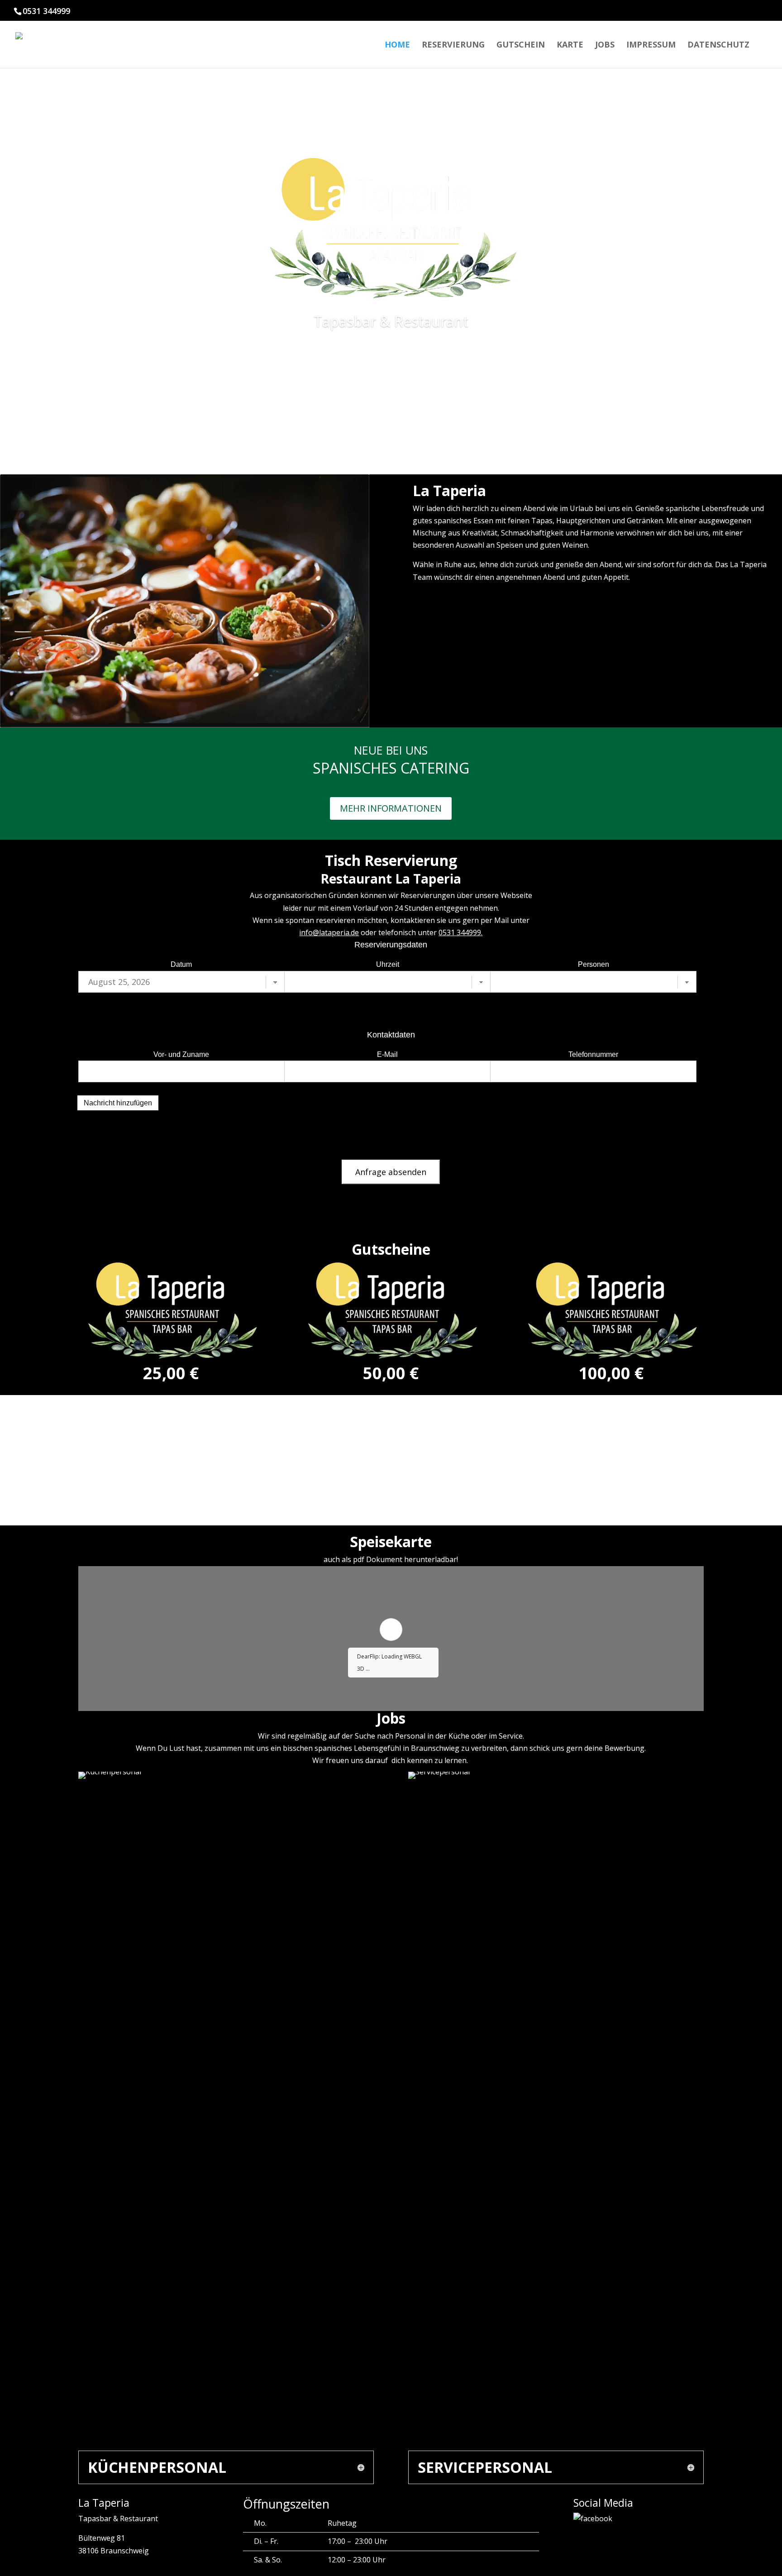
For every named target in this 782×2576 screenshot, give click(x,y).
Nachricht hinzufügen (118, 1103)
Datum (181, 964)
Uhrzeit (388, 964)
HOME (397, 45)
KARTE (570, 45)
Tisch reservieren (391, 375)
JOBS (605, 45)
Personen (594, 964)
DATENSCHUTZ (718, 45)
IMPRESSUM (651, 45)
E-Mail (387, 1054)
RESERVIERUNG (453, 45)
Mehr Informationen (391, 808)
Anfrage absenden (391, 1172)
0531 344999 (460, 932)
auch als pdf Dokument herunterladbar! (391, 1559)
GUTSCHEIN (521, 45)
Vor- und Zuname (181, 1054)
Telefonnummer (593, 1054)
